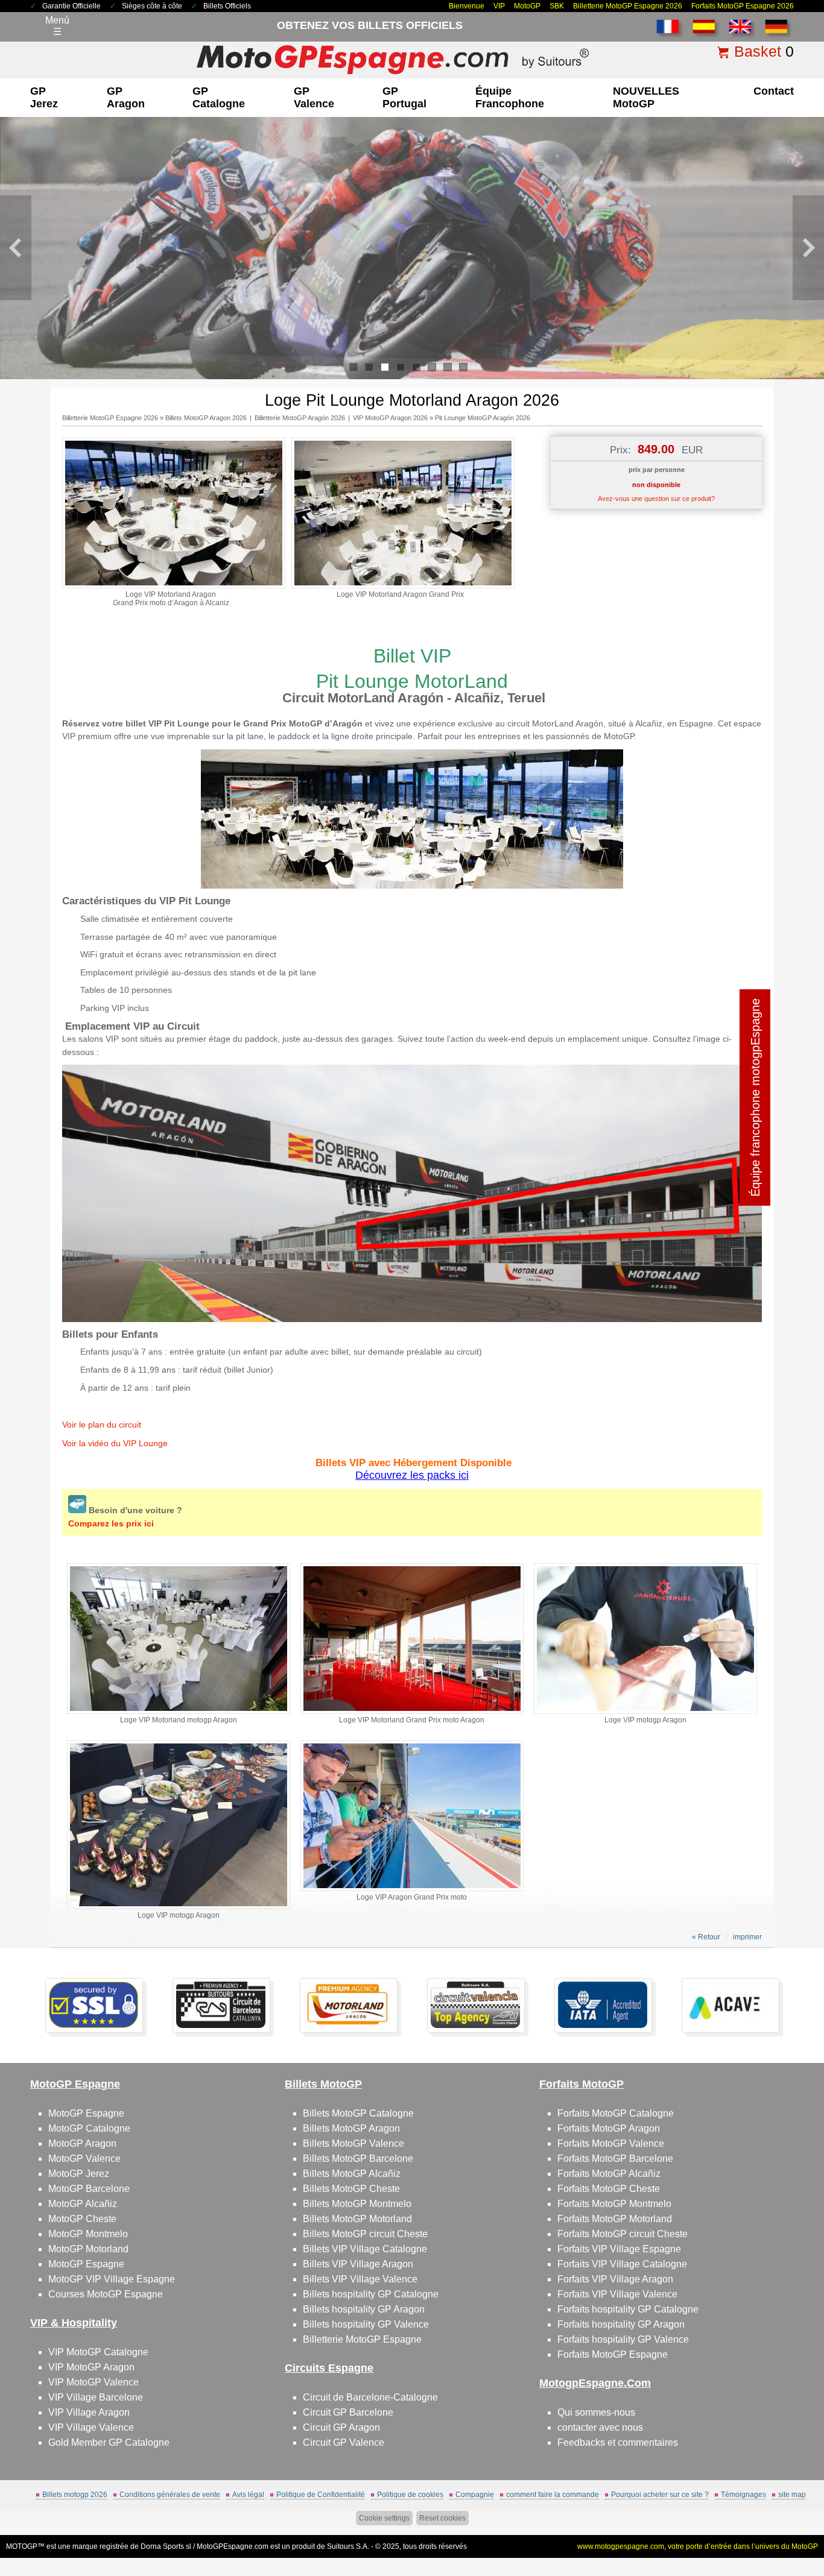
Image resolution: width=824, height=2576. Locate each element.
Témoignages (743, 2495)
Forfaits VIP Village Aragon (615, 2279)
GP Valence (314, 97)
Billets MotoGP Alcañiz (352, 2174)
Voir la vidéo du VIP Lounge (115, 1443)
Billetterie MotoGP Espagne (362, 2339)
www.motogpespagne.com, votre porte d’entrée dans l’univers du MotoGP (698, 2546)
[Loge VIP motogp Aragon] (645, 1712)
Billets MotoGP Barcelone (358, 2159)
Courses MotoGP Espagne (106, 2294)
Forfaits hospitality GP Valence (623, 2339)
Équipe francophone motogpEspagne (755, 1097)
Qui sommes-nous (596, 2412)
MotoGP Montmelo (88, 2234)
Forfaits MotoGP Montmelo (614, 2204)
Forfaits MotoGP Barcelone (615, 2159)
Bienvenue (467, 6)
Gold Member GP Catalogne (109, 2442)
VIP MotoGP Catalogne (98, 2352)
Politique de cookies (410, 2495)
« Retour (706, 1937)
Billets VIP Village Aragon (358, 2264)
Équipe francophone (510, 97)
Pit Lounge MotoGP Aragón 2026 (483, 418)
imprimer (747, 1937)
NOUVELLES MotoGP (646, 97)
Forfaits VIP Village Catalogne (622, 2264)
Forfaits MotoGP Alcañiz (609, 2174)
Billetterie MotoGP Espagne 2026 (628, 6)
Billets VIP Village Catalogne (365, 2249)
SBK (557, 6)
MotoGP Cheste (82, 2219)
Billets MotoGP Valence (353, 2143)
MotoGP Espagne (86, 2113)
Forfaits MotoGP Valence (611, 2143)
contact (774, 91)
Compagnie (475, 2495)
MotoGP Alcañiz (83, 2204)
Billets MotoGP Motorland (357, 2219)
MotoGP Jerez (79, 2174)
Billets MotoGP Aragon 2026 (206, 418)
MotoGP (527, 6)
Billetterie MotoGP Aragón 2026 (300, 418)
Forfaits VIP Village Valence (617, 2294)
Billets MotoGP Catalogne (358, 2113)
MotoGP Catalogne (89, 2128)
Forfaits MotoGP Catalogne (616, 2113)
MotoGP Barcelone (89, 2189)
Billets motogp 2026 (75, 2495)
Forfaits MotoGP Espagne (613, 2354)
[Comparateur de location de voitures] (78, 1510)
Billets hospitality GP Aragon (364, 2309)
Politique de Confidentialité (321, 2495)
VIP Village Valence (91, 2427)
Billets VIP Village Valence (360, 2279)
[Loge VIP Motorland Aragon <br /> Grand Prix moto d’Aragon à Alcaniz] (174, 586)
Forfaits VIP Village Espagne (619, 2249)
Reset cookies (442, 2518)
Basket (758, 51)
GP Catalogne (219, 97)
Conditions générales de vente (170, 2495)
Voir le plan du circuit (102, 1425)
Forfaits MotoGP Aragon (609, 2128)
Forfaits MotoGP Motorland (615, 2219)
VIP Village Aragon (89, 2412)
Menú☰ (57, 26)
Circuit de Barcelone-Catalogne (370, 2397)
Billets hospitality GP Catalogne (371, 2294)
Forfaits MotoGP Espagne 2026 (743, 6)
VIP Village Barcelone (96, 2397)
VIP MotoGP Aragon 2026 (390, 418)
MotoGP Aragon (82, 2143)
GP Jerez (44, 97)
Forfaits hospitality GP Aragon (621, 2324)
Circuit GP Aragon (341, 2427)
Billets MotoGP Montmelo (357, 2204)
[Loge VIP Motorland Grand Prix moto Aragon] (412, 1712)
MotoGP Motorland (88, 2249)
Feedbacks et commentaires (618, 2442)
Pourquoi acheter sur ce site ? (660, 2495)
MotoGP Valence (84, 2159)
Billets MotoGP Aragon (351, 2128)
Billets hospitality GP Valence (366, 2324)
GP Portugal (404, 97)
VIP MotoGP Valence (93, 2382)
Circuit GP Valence (344, 2442)
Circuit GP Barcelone (348, 2412)
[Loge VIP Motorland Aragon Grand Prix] (403, 586)
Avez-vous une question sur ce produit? (656, 499)
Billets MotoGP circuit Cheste (365, 2234)
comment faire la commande (553, 2495)
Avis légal (248, 2495)
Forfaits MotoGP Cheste (609, 2189)
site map (792, 2495)
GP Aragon (126, 97)
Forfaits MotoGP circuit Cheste (623, 2234)
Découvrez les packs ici (412, 1475)
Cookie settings (384, 2518)
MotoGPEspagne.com (233, 2546)
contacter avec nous (600, 2427)
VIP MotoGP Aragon (91, 2367)
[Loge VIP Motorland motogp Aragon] (179, 1712)
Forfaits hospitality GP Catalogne (628, 2309)
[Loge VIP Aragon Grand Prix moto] (412, 1889)
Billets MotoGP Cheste (351, 2189)
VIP (499, 6)
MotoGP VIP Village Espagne (112, 2279)
